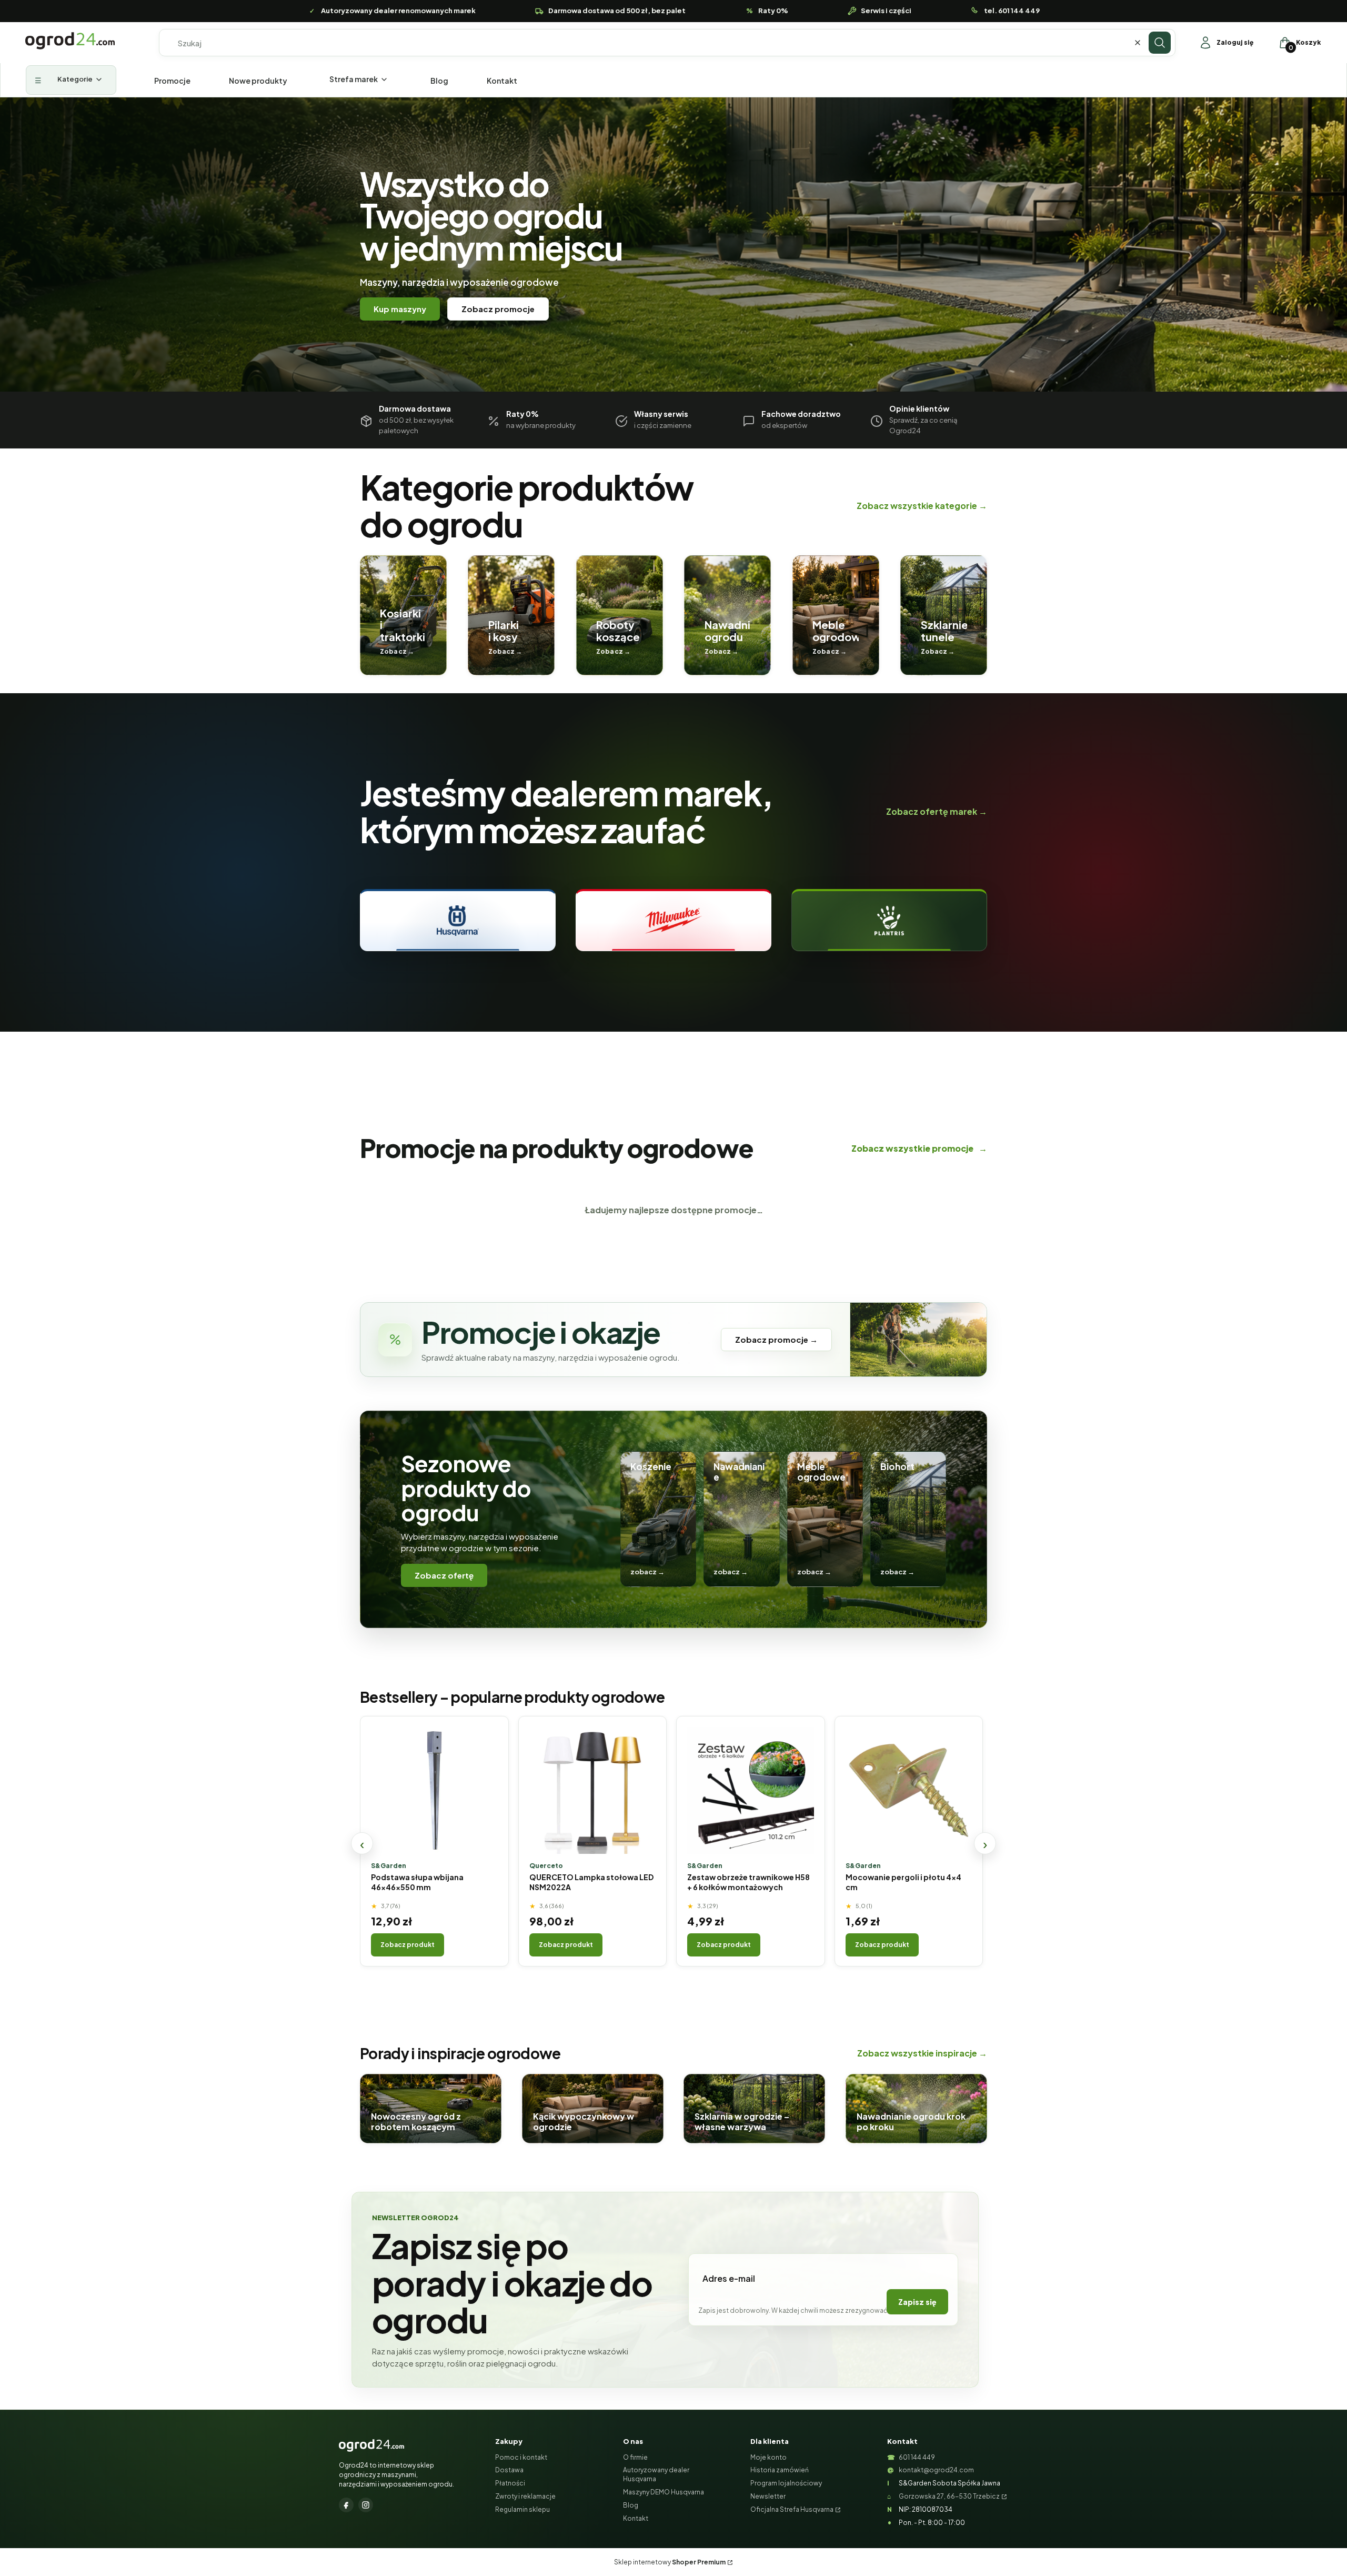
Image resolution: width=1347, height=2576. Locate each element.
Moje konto (768, 2457)
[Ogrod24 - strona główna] (371, 2445)
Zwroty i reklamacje (525, 2496)
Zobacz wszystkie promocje (919, 1148)
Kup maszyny (400, 309)
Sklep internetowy (670, 2562)
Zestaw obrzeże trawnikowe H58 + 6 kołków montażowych (748, 1882)
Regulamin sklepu (522, 2509)
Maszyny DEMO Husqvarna (664, 2492)
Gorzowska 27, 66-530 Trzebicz (949, 2496)
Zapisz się (917, 2302)
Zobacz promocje (498, 309)
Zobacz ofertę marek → (937, 811)
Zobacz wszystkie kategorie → (922, 506)
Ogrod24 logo (70, 41)
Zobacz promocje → (776, 1339)
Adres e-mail (729, 2278)
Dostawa (509, 2470)
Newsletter (768, 2496)
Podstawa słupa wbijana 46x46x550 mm (417, 1882)
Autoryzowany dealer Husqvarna (656, 2474)
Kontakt (636, 2518)
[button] (1160, 43)
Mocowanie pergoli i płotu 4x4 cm (903, 1882)
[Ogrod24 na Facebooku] (346, 2505)
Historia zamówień (780, 2470)
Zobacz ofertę (444, 1575)
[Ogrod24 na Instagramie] (366, 2505)
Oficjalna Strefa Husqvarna (792, 2509)
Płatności (510, 2483)
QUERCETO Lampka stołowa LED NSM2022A (591, 1882)
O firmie (635, 2457)
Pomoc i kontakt (521, 2457)
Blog (631, 2505)
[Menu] (71, 80)
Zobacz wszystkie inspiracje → (922, 2053)
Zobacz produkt (408, 1945)
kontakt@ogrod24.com (936, 2470)
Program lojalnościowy (786, 2483)
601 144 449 (917, 2457)
